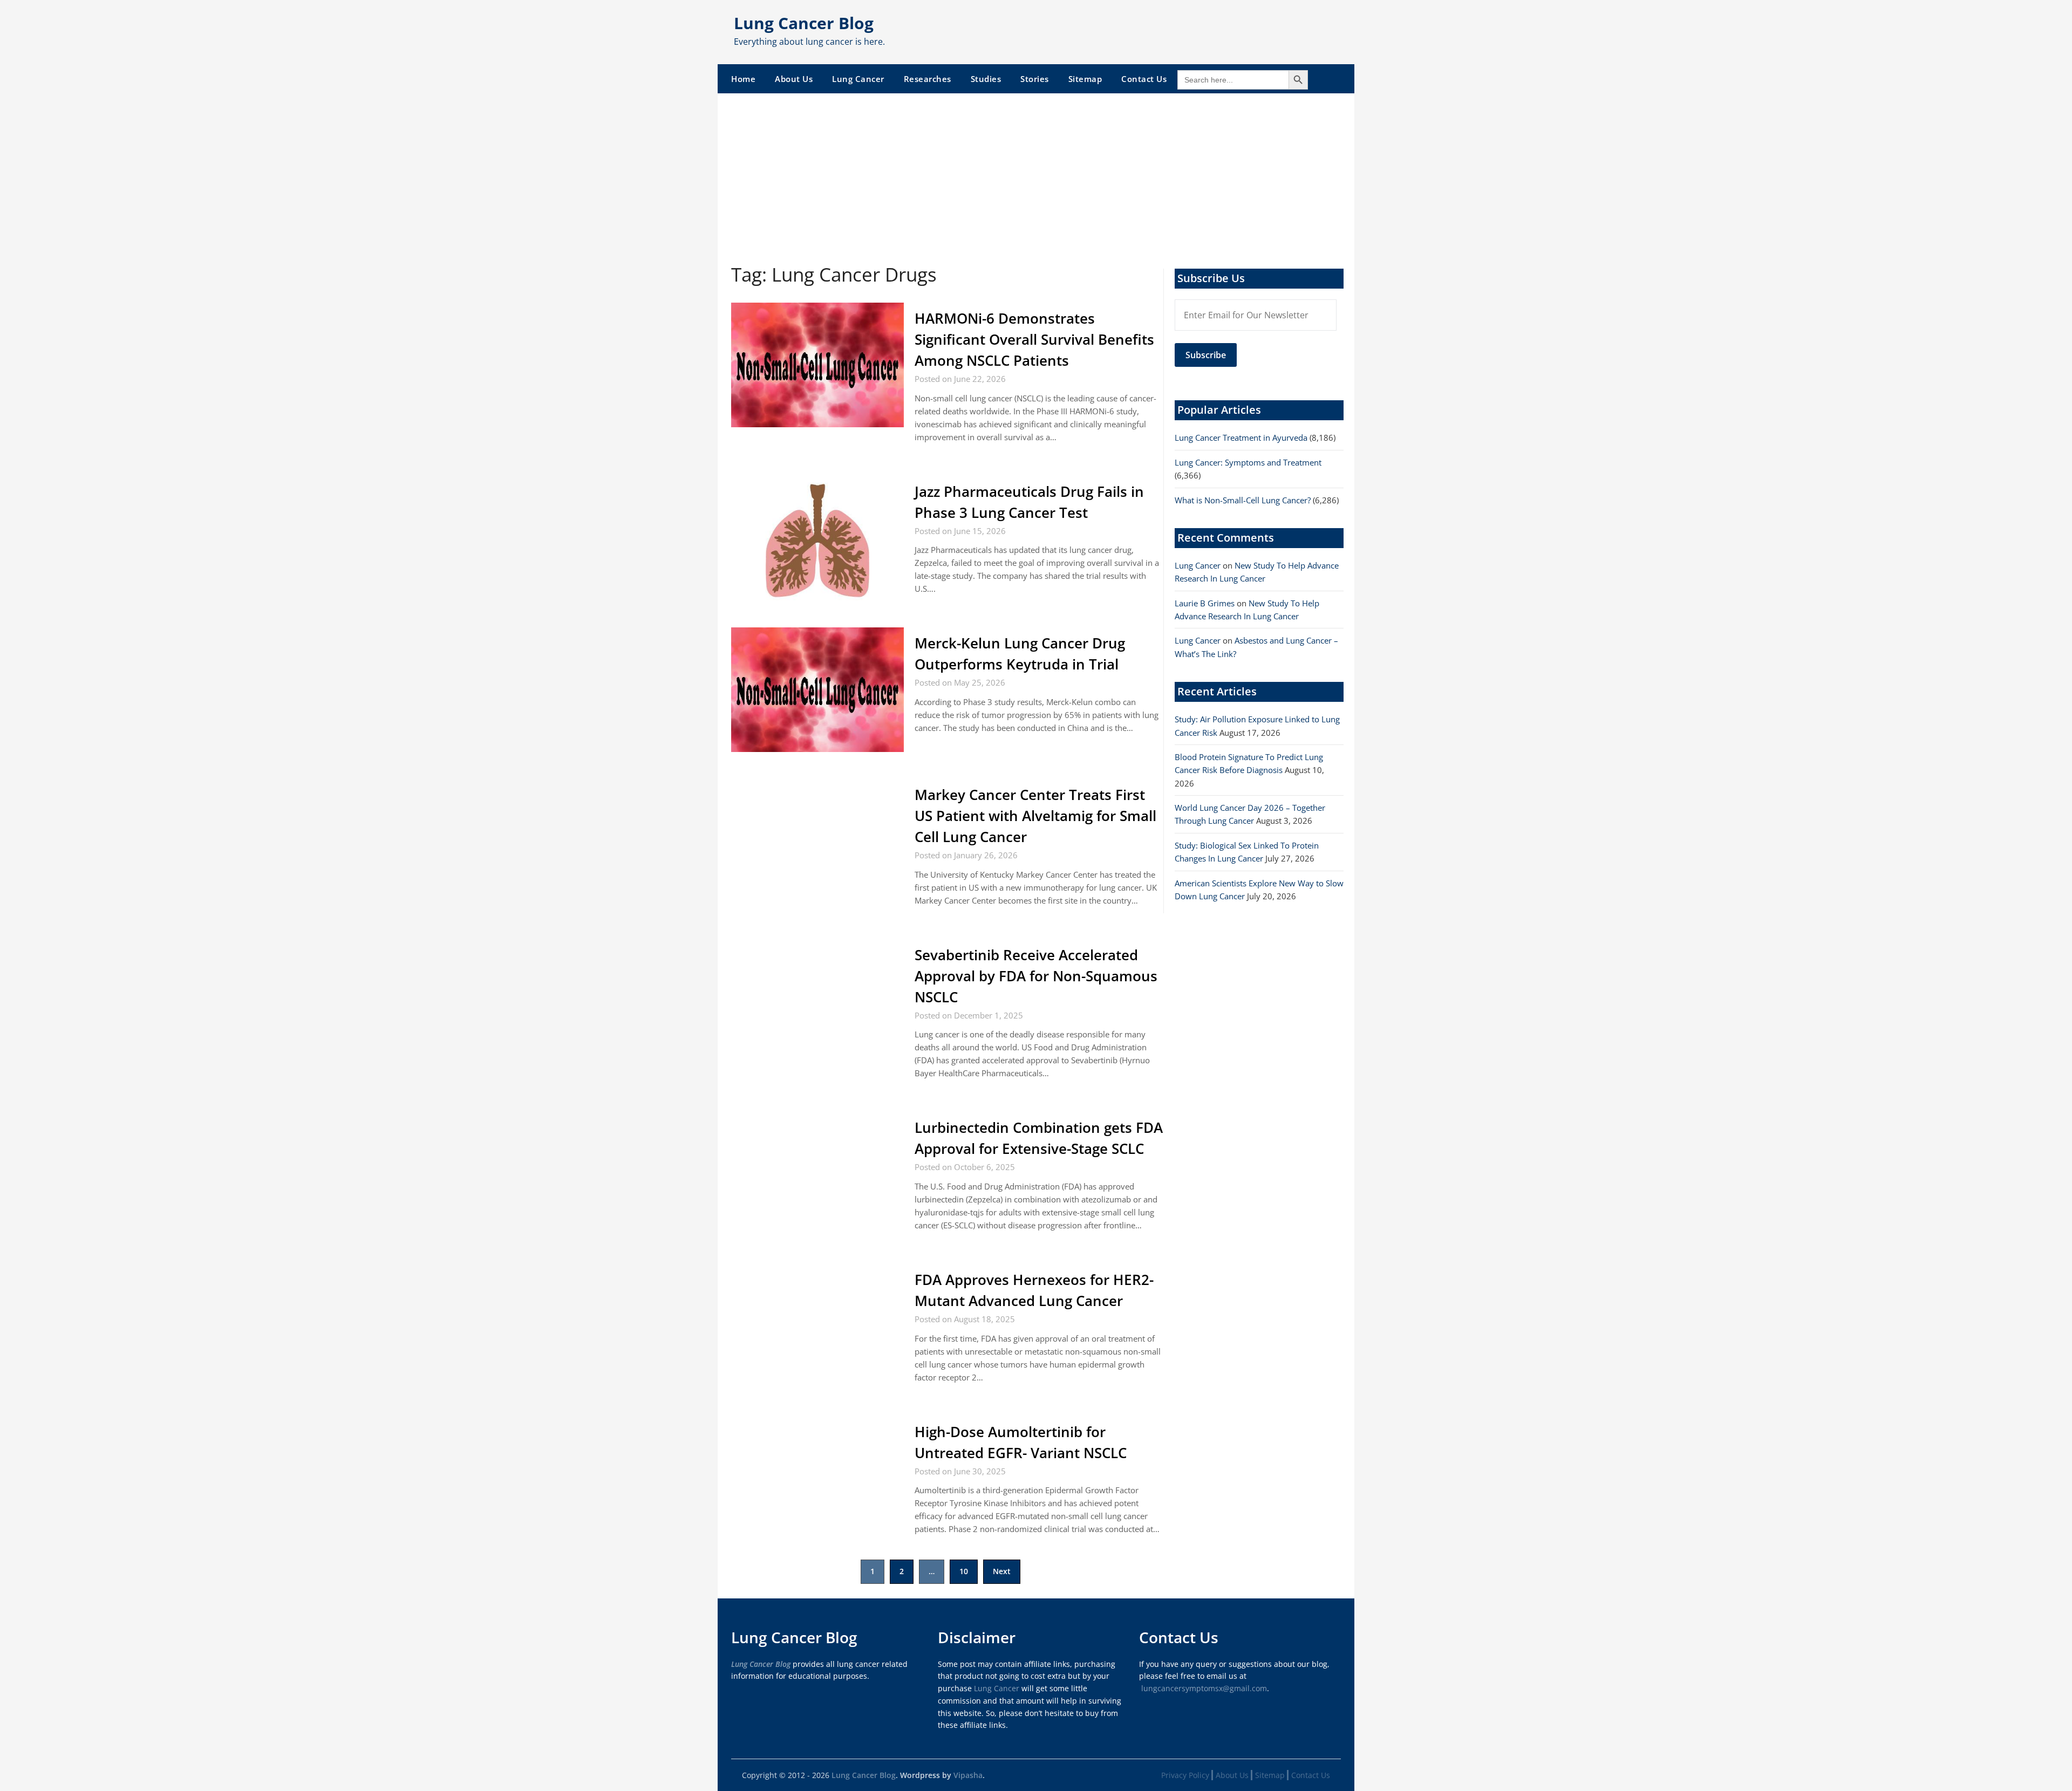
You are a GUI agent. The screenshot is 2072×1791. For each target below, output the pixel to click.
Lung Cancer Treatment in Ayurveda (1241, 438)
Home (743, 79)
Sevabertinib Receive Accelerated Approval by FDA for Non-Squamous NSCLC (1036, 976)
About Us (794, 79)
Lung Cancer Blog (804, 23)
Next (1002, 1571)
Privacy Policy (1185, 1775)
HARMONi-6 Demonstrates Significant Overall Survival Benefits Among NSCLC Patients (1034, 339)
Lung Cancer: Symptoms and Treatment (1248, 462)
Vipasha (968, 1775)
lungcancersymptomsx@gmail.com (1204, 1688)
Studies (986, 79)
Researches (928, 79)
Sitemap (1085, 79)
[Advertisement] (1036, 174)
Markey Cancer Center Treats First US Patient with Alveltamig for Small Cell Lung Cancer (1035, 816)
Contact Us (1144, 79)
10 (964, 1571)
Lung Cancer (858, 79)
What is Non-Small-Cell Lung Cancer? (1243, 500)
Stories (1035, 79)
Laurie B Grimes (1205, 603)
